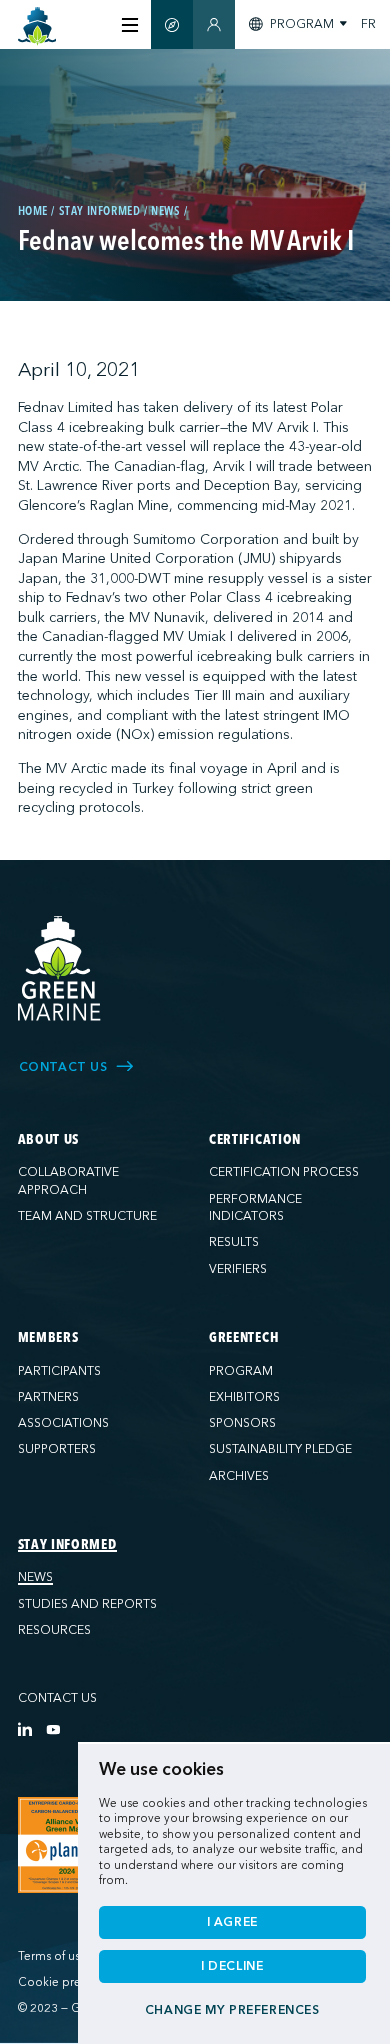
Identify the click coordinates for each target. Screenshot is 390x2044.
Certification (255, 1140)
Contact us (57, 1698)
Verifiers (238, 1269)
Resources (54, 1630)
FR (368, 24)
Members (48, 1338)
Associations (63, 1423)
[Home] (37, 26)
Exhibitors (244, 1397)
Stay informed (67, 1545)
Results (234, 1242)
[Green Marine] (60, 969)
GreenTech (244, 1338)
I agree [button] (232, 1922)
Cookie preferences (72, 1982)
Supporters (57, 1449)
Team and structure (87, 1216)
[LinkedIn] (25, 1729)
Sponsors (242, 1423)
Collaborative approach (68, 1181)
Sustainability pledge (280, 1449)
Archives (239, 1476)
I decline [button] (232, 1966)
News (35, 1577)
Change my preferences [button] (232, 2010)
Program (241, 1371)
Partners (48, 1397)
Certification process (284, 1172)
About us (49, 1140)
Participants (59, 1371)
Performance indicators (255, 1208)
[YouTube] (53, 1729)
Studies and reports (87, 1604)
